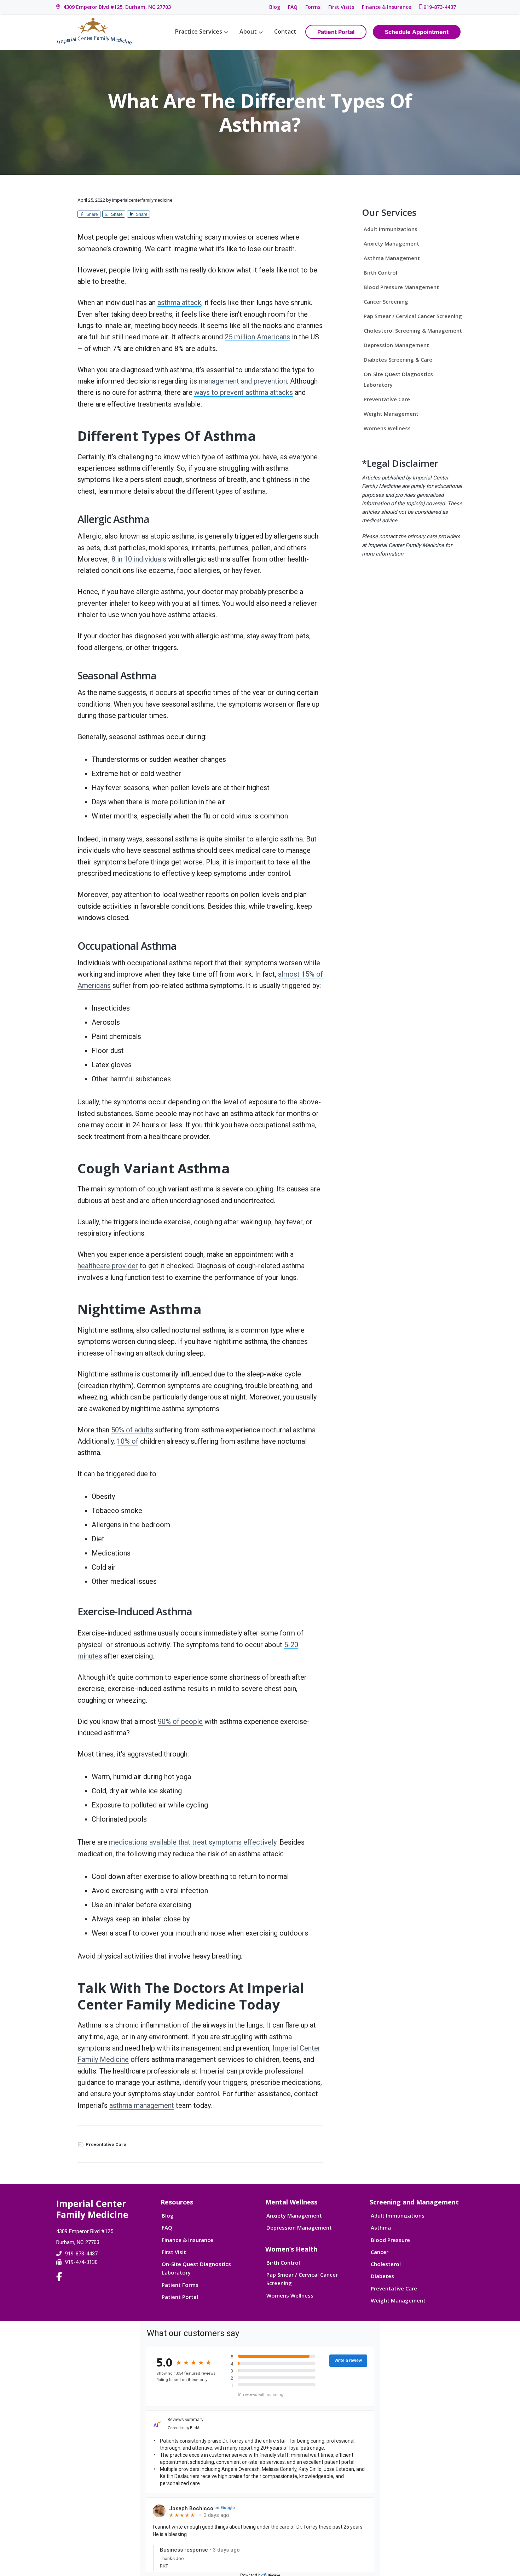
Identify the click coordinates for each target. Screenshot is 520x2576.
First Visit (174, 2252)
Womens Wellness (387, 428)
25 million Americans (257, 337)
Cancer (380, 2252)
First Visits (341, 7)
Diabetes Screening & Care (398, 360)
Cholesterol (386, 2264)
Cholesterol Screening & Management (413, 330)
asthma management (142, 2105)
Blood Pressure (390, 2240)
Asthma (381, 2227)
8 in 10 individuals (139, 559)
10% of (128, 1441)
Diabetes (382, 2276)
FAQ (293, 7)
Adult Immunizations (391, 229)
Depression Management (396, 345)
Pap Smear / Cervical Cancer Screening (413, 316)
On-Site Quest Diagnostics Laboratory (398, 379)
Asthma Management (392, 258)
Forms (313, 7)
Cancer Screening (386, 301)
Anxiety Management (391, 243)
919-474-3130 (81, 2262)
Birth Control (380, 272)
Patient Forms (180, 2285)
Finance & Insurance (386, 7)
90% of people (180, 1721)
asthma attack (179, 303)
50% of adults (132, 1430)
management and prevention (243, 381)
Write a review (348, 2361)
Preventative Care (106, 2144)
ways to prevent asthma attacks (244, 392)
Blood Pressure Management (401, 287)
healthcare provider (108, 1266)
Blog (275, 7)
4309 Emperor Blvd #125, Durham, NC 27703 (116, 7)
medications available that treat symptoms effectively (193, 1842)
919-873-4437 (440, 7)
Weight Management (391, 414)
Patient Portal (180, 2297)
